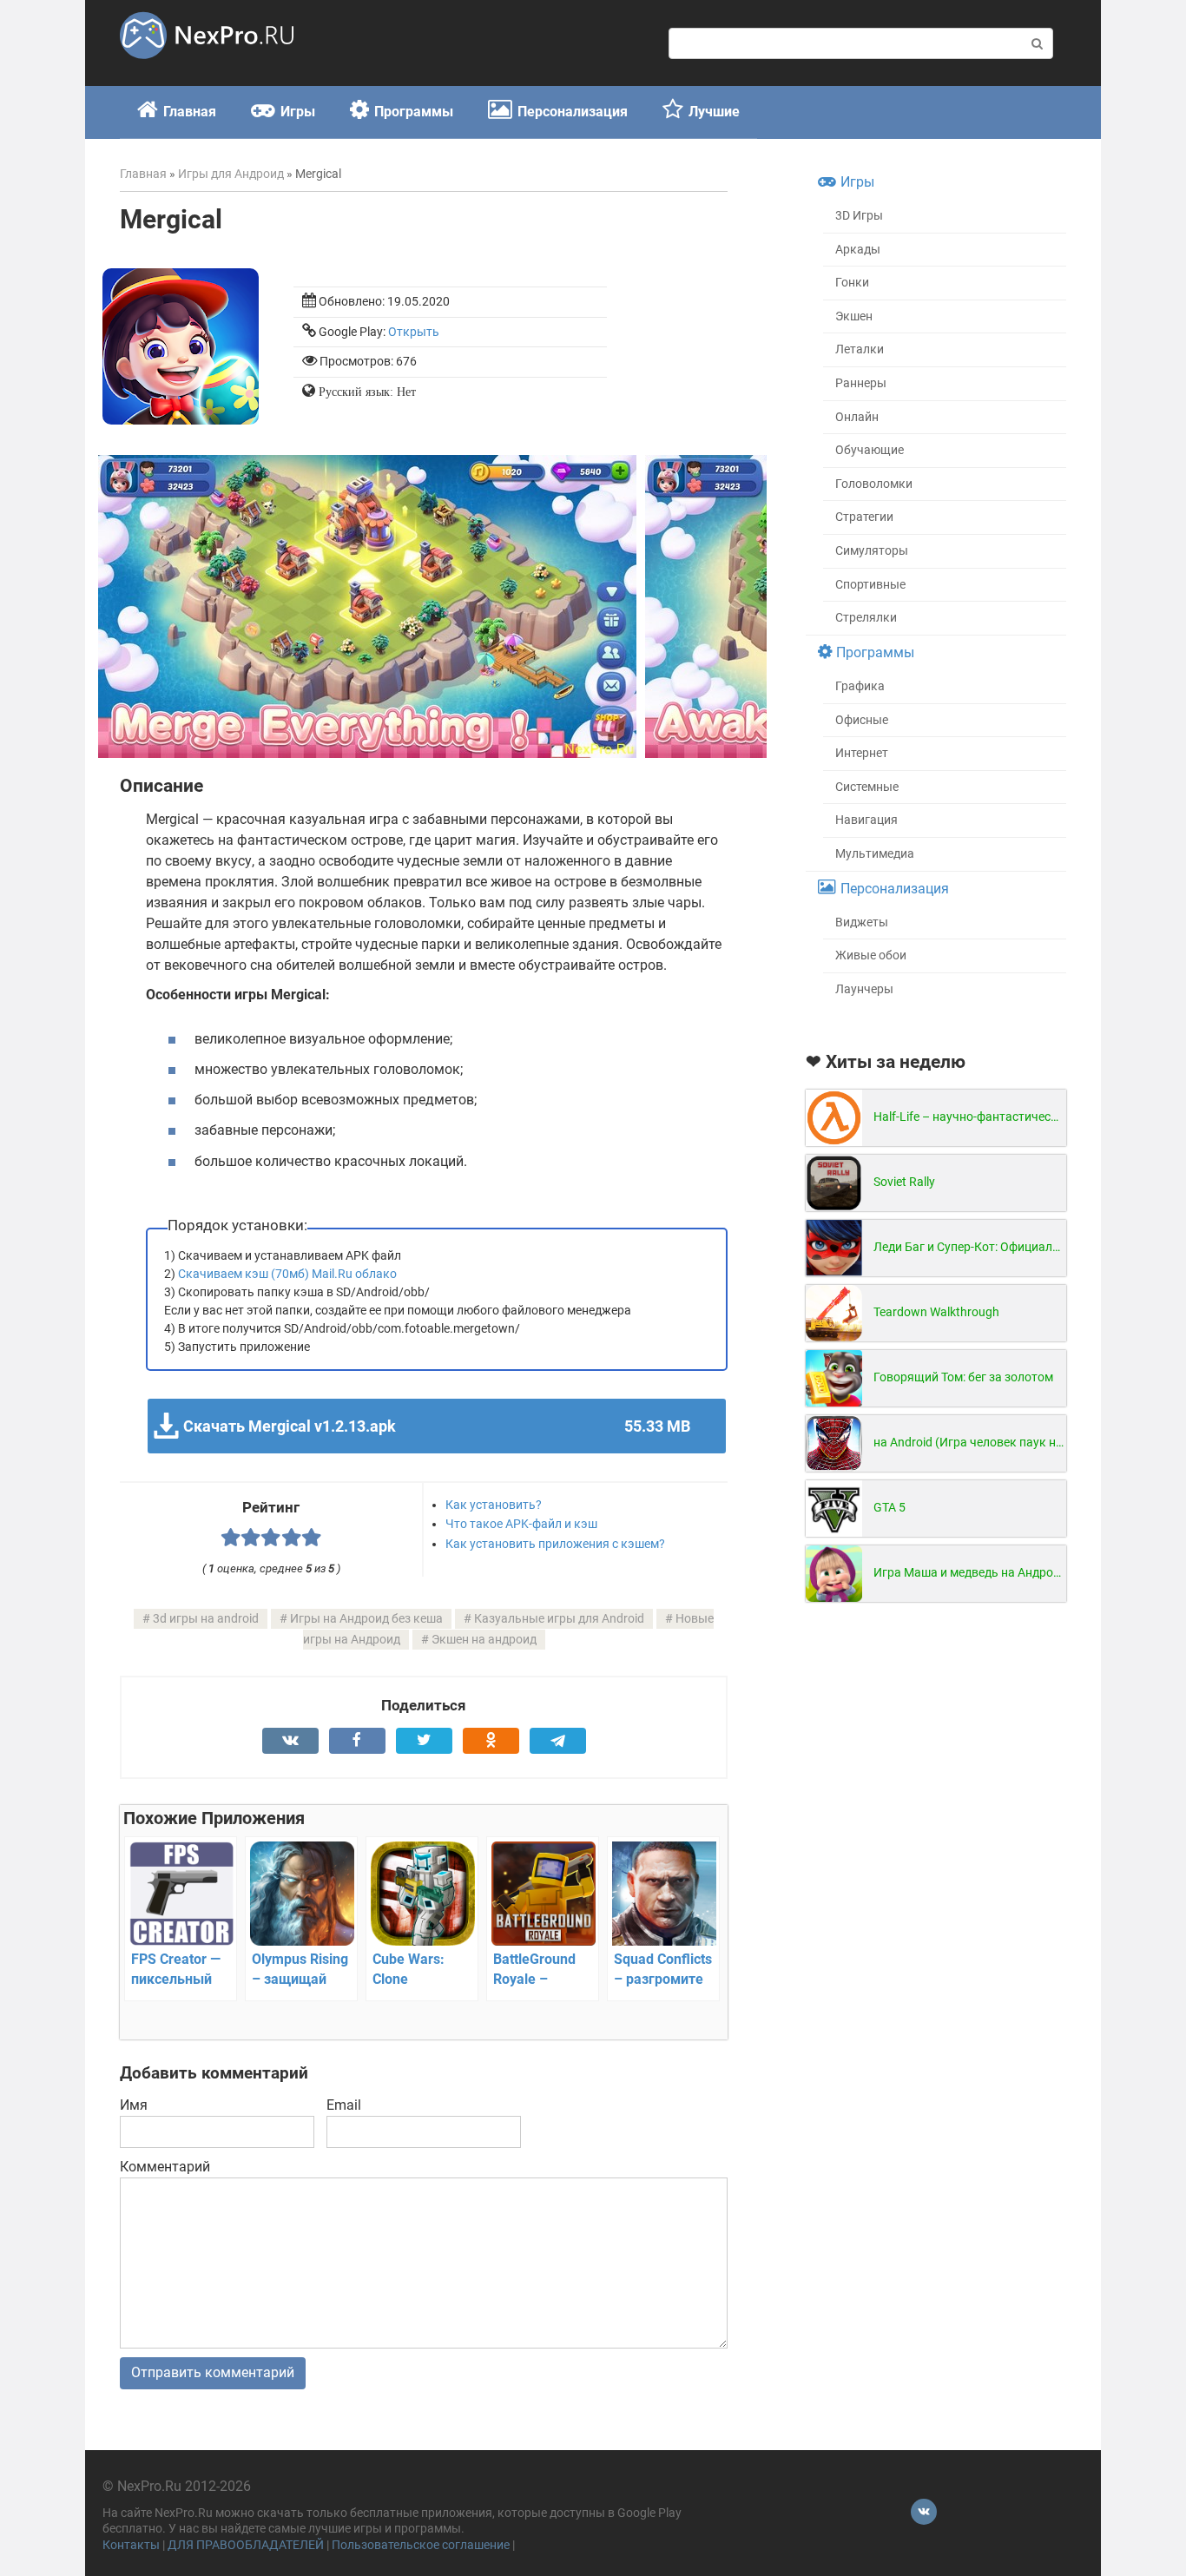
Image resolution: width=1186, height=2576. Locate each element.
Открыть (414, 332)
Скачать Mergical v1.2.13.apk (436, 1426)
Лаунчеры (864, 989)
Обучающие (870, 450)
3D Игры (859, 216)
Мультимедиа (875, 854)
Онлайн (857, 417)
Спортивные (870, 585)
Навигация (866, 820)
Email (344, 2105)
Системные (867, 787)
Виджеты (862, 922)
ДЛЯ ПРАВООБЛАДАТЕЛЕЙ (246, 2545)
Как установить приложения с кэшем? (555, 1544)
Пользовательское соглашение (421, 2545)
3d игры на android (206, 1619)
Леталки (860, 349)
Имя (134, 2105)
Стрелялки (866, 618)
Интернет (862, 753)
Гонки (852, 283)
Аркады (858, 250)
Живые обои (871, 955)
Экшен (854, 316)
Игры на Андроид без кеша (366, 1619)
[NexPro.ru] (207, 66)
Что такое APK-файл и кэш (521, 1524)
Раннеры (861, 383)
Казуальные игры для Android (559, 1619)
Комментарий (165, 2167)
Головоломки (874, 484)
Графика (860, 686)
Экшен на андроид (484, 1640)
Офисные (862, 720)
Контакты (131, 2545)
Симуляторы (872, 551)
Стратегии (864, 517)
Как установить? (494, 1505)
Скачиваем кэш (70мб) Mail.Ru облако (287, 1274)
